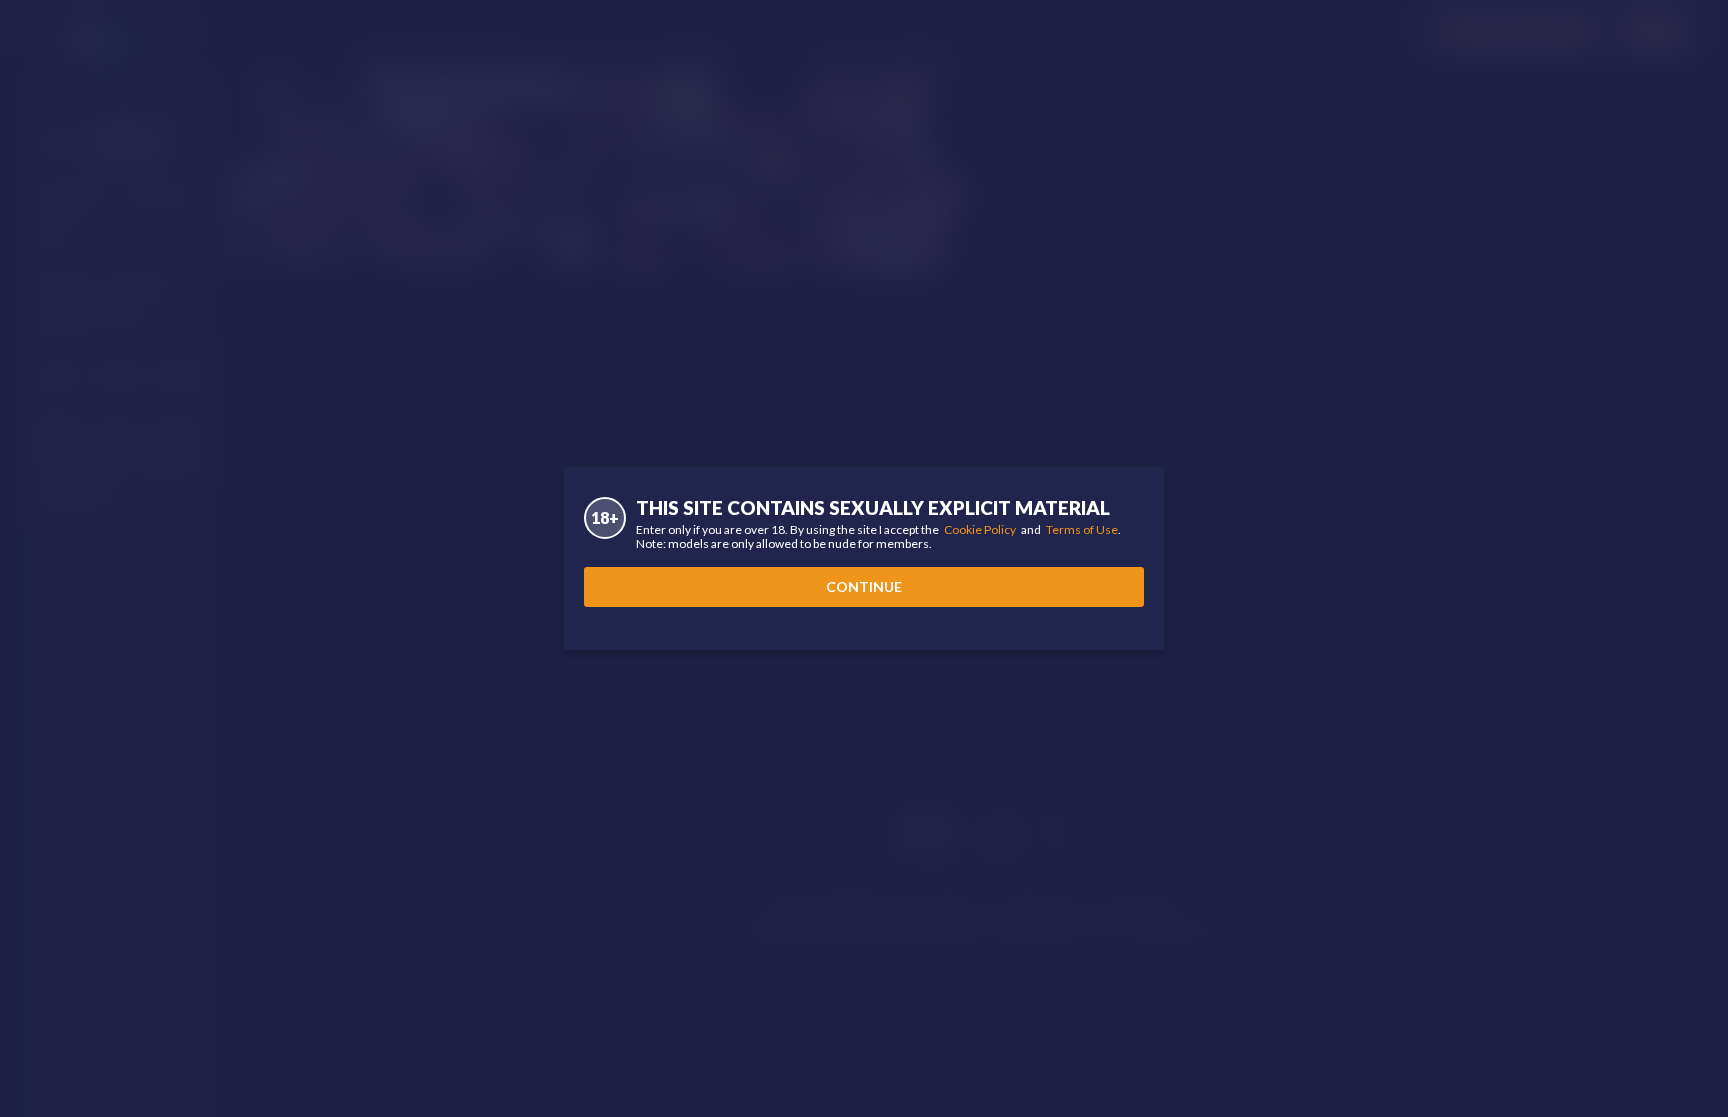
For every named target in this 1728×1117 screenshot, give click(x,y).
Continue (864, 586)
